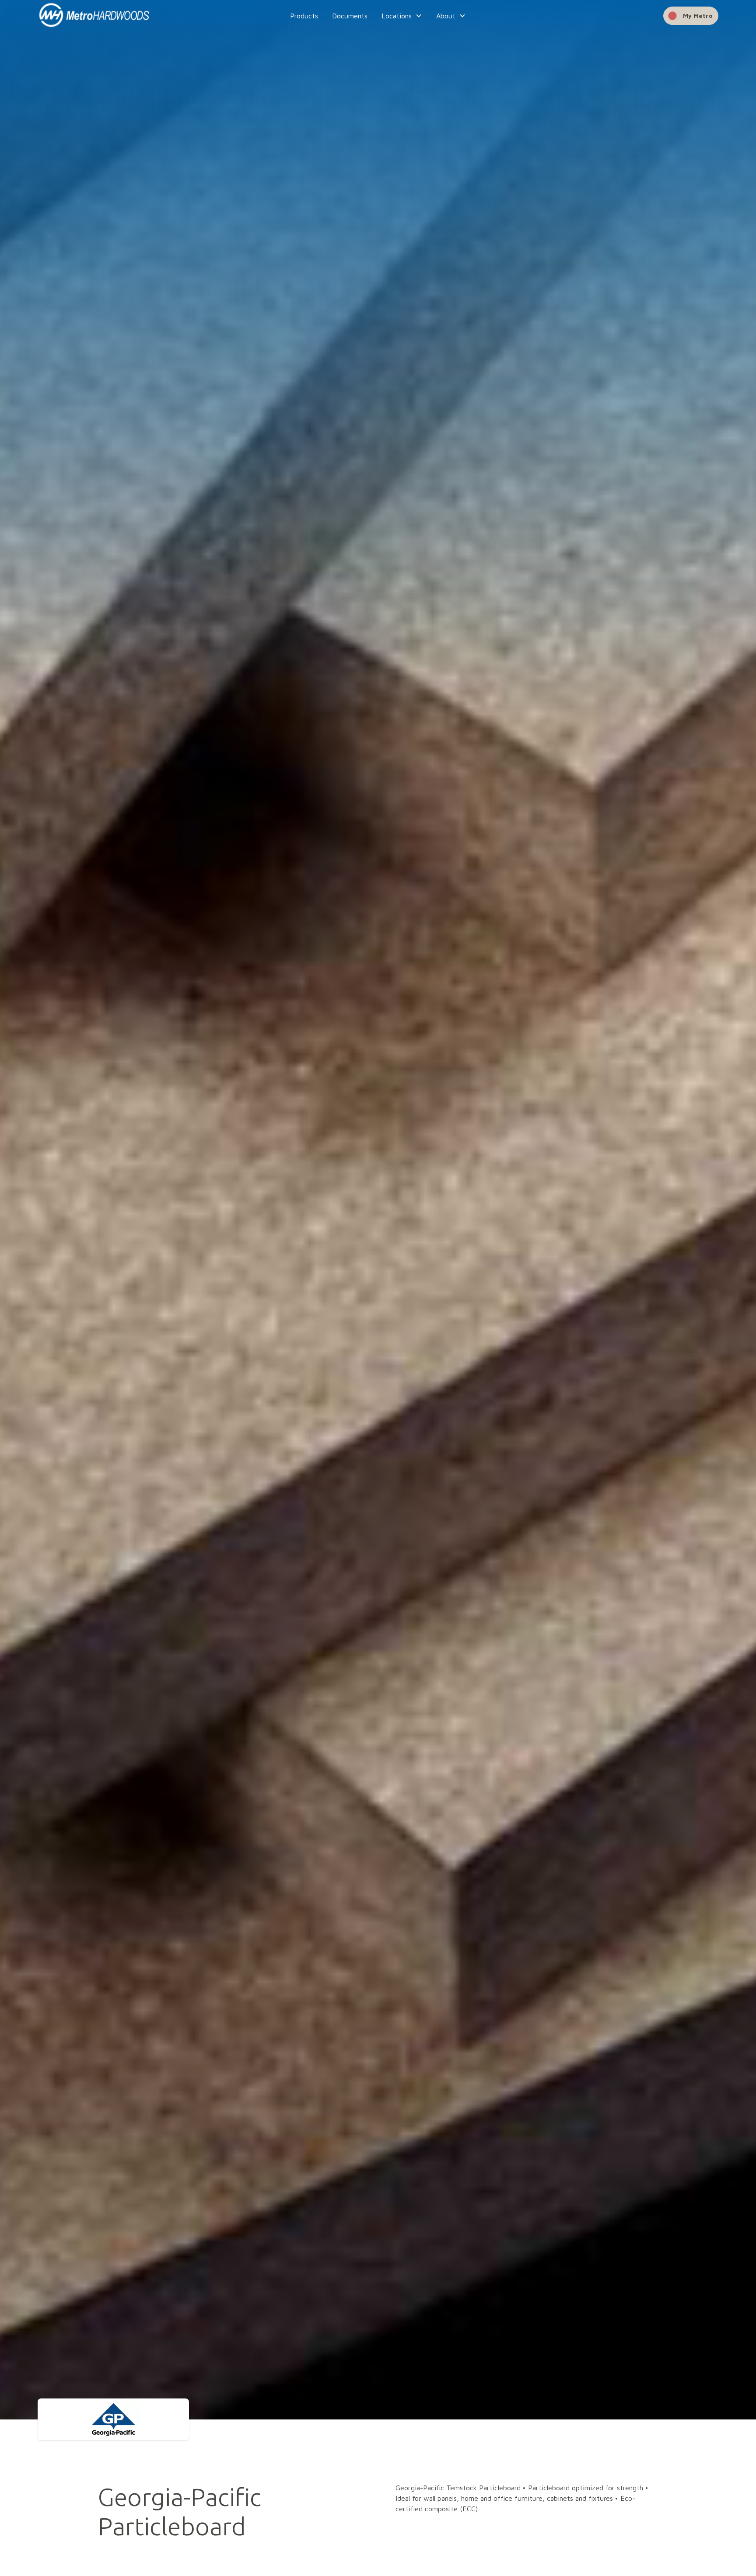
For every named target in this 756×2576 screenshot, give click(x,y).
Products (304, 16)
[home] (109, 16)
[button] (402, 16)
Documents (350, 16)
